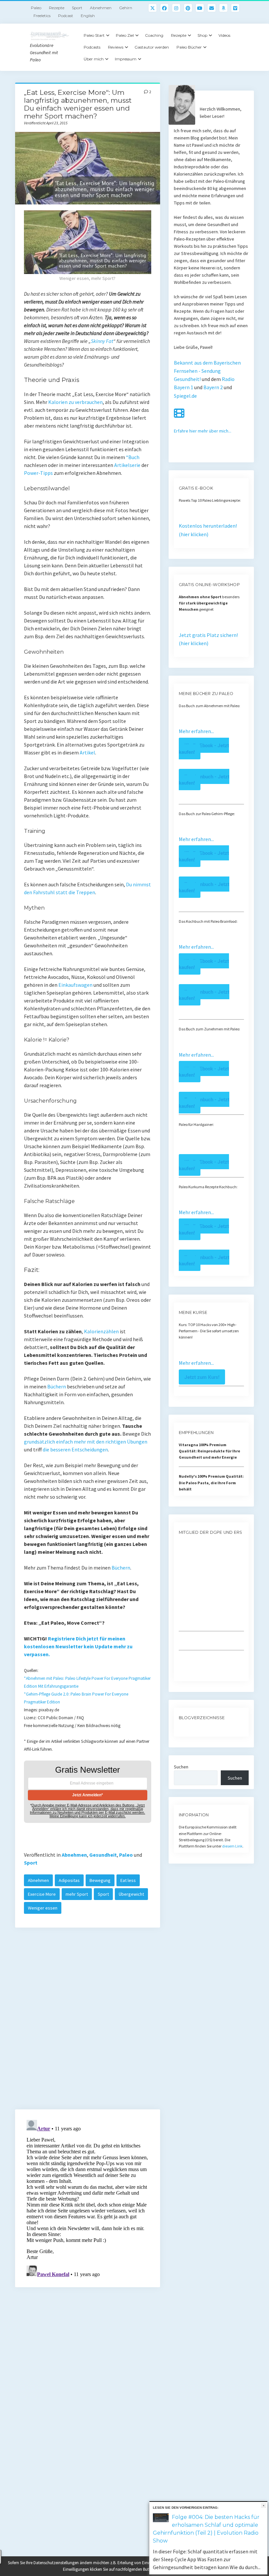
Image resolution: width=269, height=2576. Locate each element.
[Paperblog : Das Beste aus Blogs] (179, 1730)
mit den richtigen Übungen (117, 1442)
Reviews (116, 47)
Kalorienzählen (101, 1331)
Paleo (36, 8)
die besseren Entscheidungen (75, 1449)
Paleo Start (94, 35)
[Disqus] (88, 2021)
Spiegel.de (185, 396)
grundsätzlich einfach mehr (55, 1442)
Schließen (264, 2506)
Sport (77, 8)
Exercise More (42, 1894)
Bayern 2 (213, 387)
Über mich (94, 59)
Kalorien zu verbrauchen (75, 402)
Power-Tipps (38, 473)
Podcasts (92, 47)
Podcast (66, 16)
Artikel (87, 752)
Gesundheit (103, 1855)
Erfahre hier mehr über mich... (203, 431)
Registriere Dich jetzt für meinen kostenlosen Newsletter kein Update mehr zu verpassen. (78, 1646)
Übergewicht (131, 1894)
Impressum (126, 59)
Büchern (57, 1386)
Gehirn (126, 8)
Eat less (128, 1880)
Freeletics (42, 16)
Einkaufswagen (75, 985)
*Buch (133, 457)
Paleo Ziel (125, 35)
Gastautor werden (152, 47)
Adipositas (69, 1880)
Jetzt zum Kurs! (202, 1377)
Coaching (154, 35)
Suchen (181, 1767)
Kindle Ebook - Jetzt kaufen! (204, 748)
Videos (224, 35)
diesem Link (232, 1846)
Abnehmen (101, 8)
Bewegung (100, 1880)
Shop (202, 35)
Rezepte (57, 8)
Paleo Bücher (189, 47)
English (88, 16)
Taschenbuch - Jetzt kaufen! (204, 780)
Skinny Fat (102, 341)
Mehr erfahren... (196, 731)
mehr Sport (77, 1894)
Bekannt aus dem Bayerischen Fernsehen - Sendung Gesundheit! (207, 371)
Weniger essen (43, 1908)
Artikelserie (127, 465)
